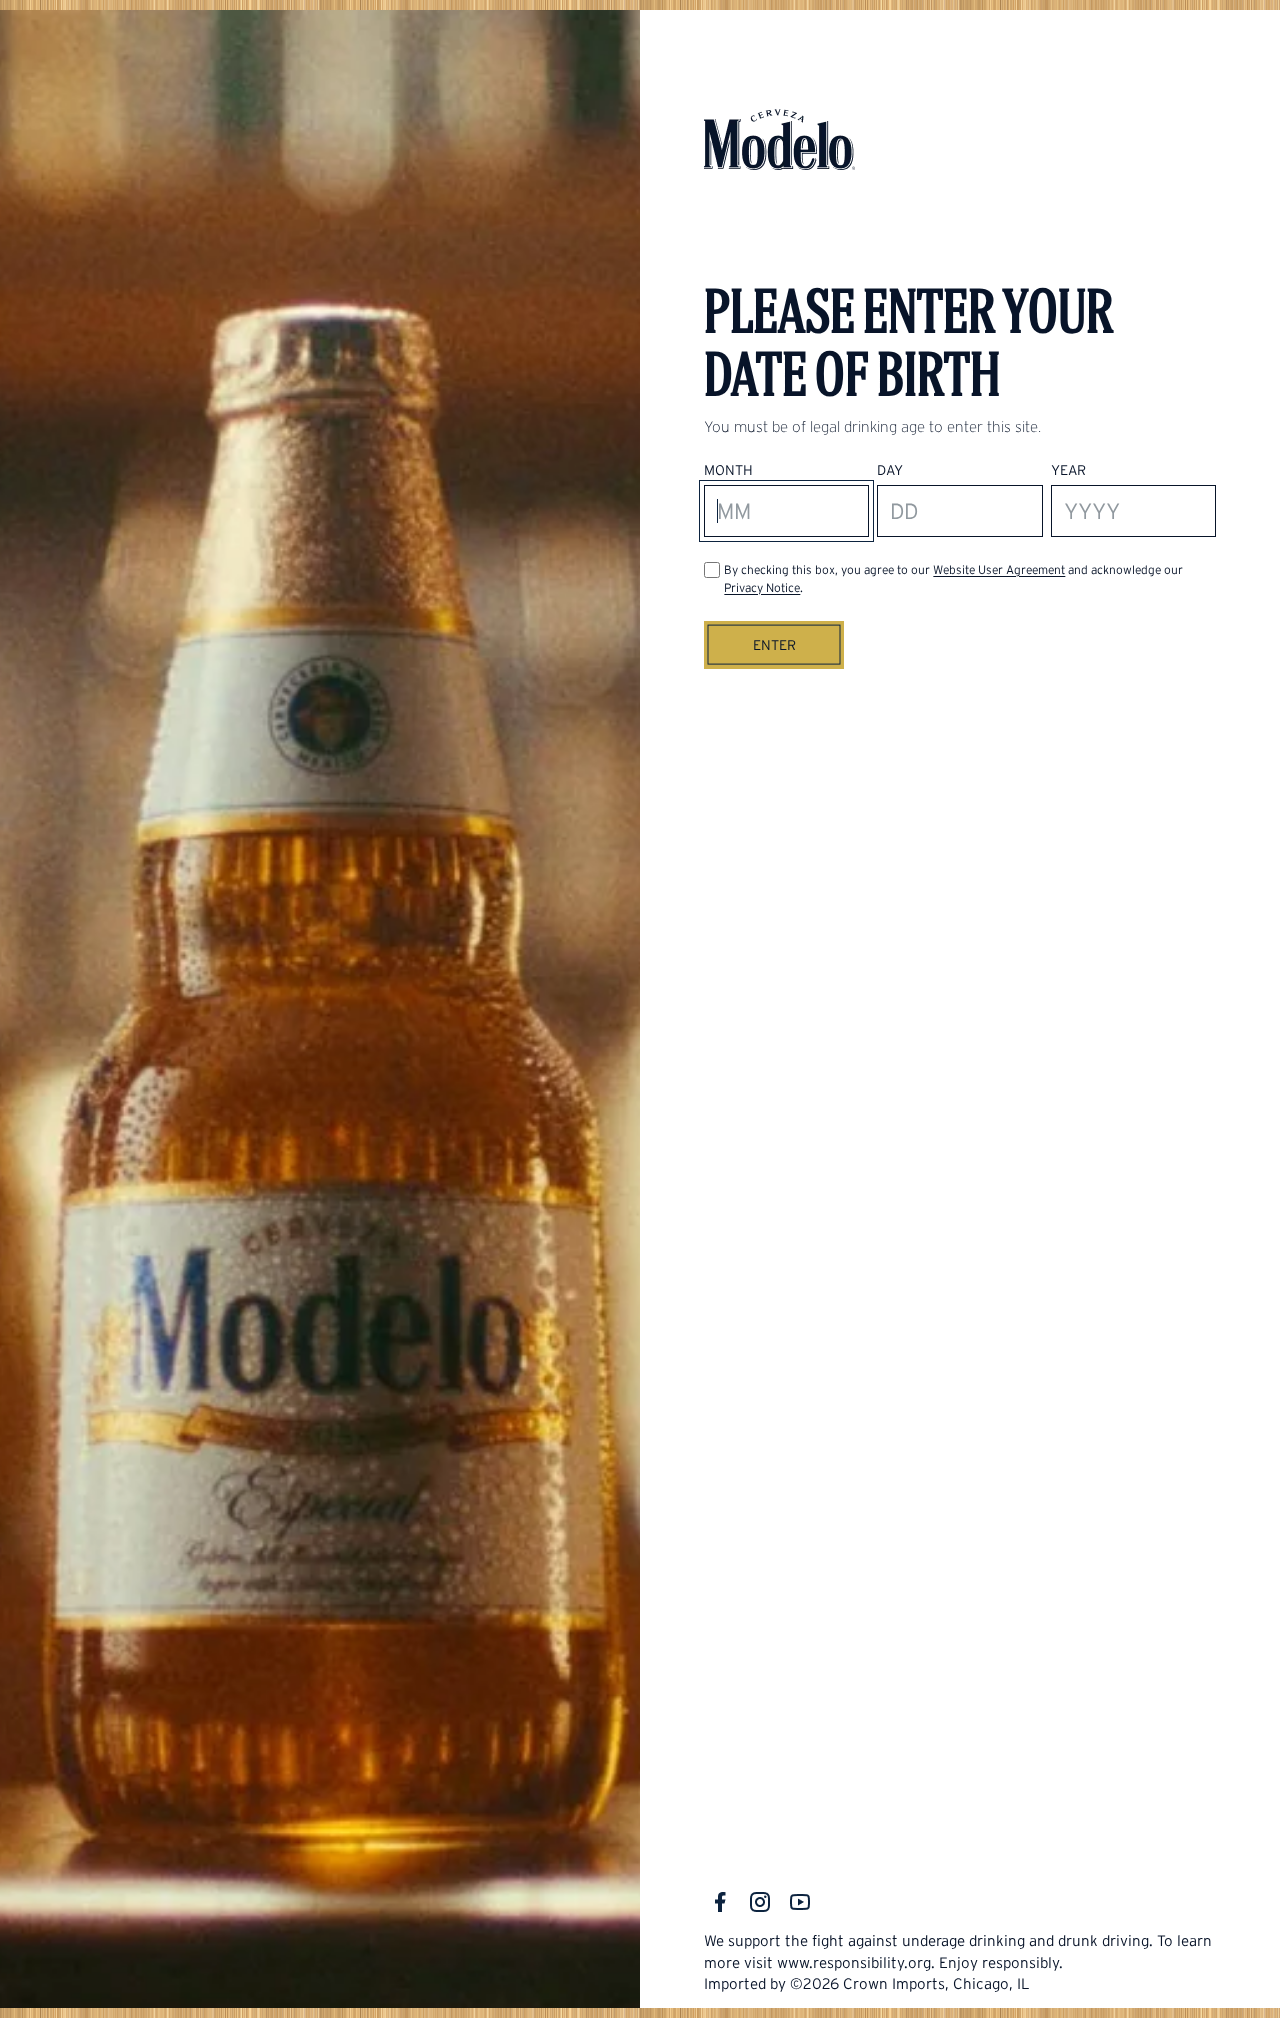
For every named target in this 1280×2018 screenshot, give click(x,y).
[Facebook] (720, 1902)
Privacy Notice (762, 587)
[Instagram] (760, 1902)
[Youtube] (800, 1902)
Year (1068, 470)
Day (890, 470)
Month (728, 470)
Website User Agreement (999, 569)
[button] (774, 645)
